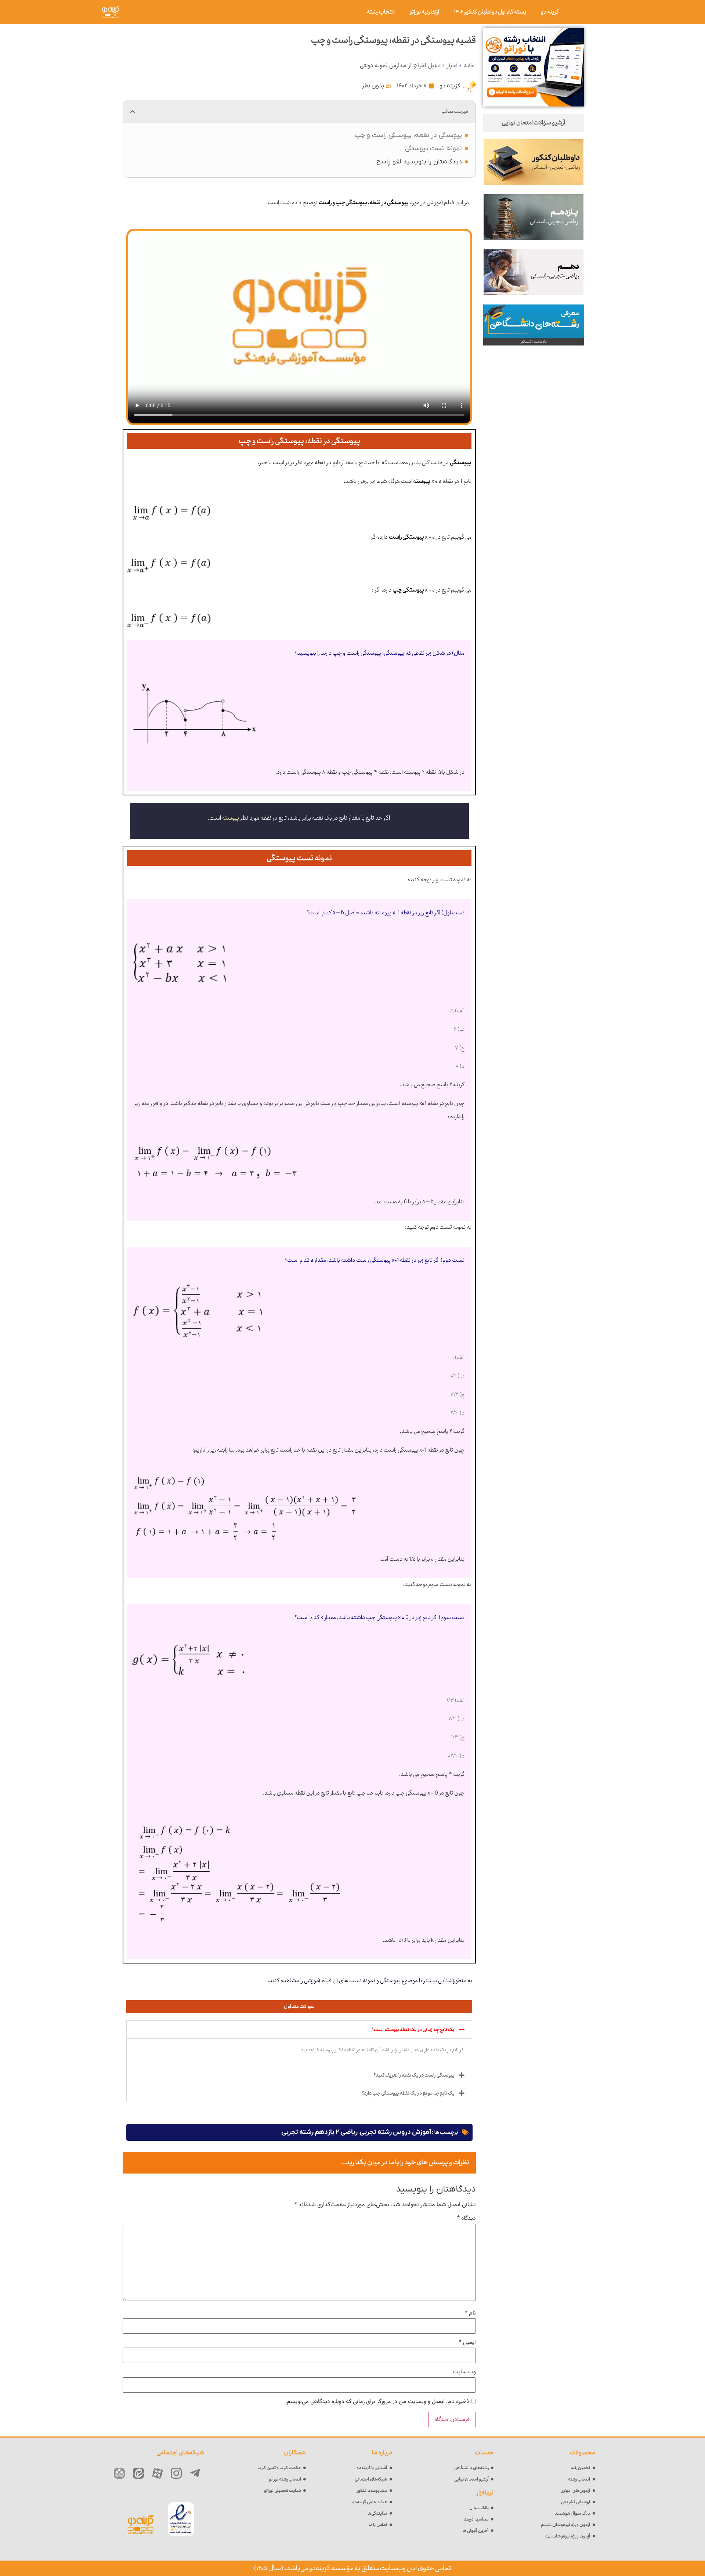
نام (470, 2313)
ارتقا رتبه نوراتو (424, 12)
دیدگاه (467, 2219)
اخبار (452, 66)
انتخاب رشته (381, 12)
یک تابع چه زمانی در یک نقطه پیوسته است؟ (413, 2030)
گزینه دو (550, 12)
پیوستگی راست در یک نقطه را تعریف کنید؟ (414, 2075)
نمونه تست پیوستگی (433, 149)
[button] (133, 112)
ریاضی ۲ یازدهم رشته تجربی (319, 2132)
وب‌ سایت (464, 2372)
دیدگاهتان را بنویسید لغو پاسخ (419, 162)
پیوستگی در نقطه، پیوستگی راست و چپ (408, 135)
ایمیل (467, 2343)
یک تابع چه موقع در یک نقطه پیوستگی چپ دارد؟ (408, 2093)
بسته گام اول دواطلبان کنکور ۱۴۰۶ (490, 12)
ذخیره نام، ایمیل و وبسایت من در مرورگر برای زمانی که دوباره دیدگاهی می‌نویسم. (377, 2402)
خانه (469, 66)
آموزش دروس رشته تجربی (395, 2132)
